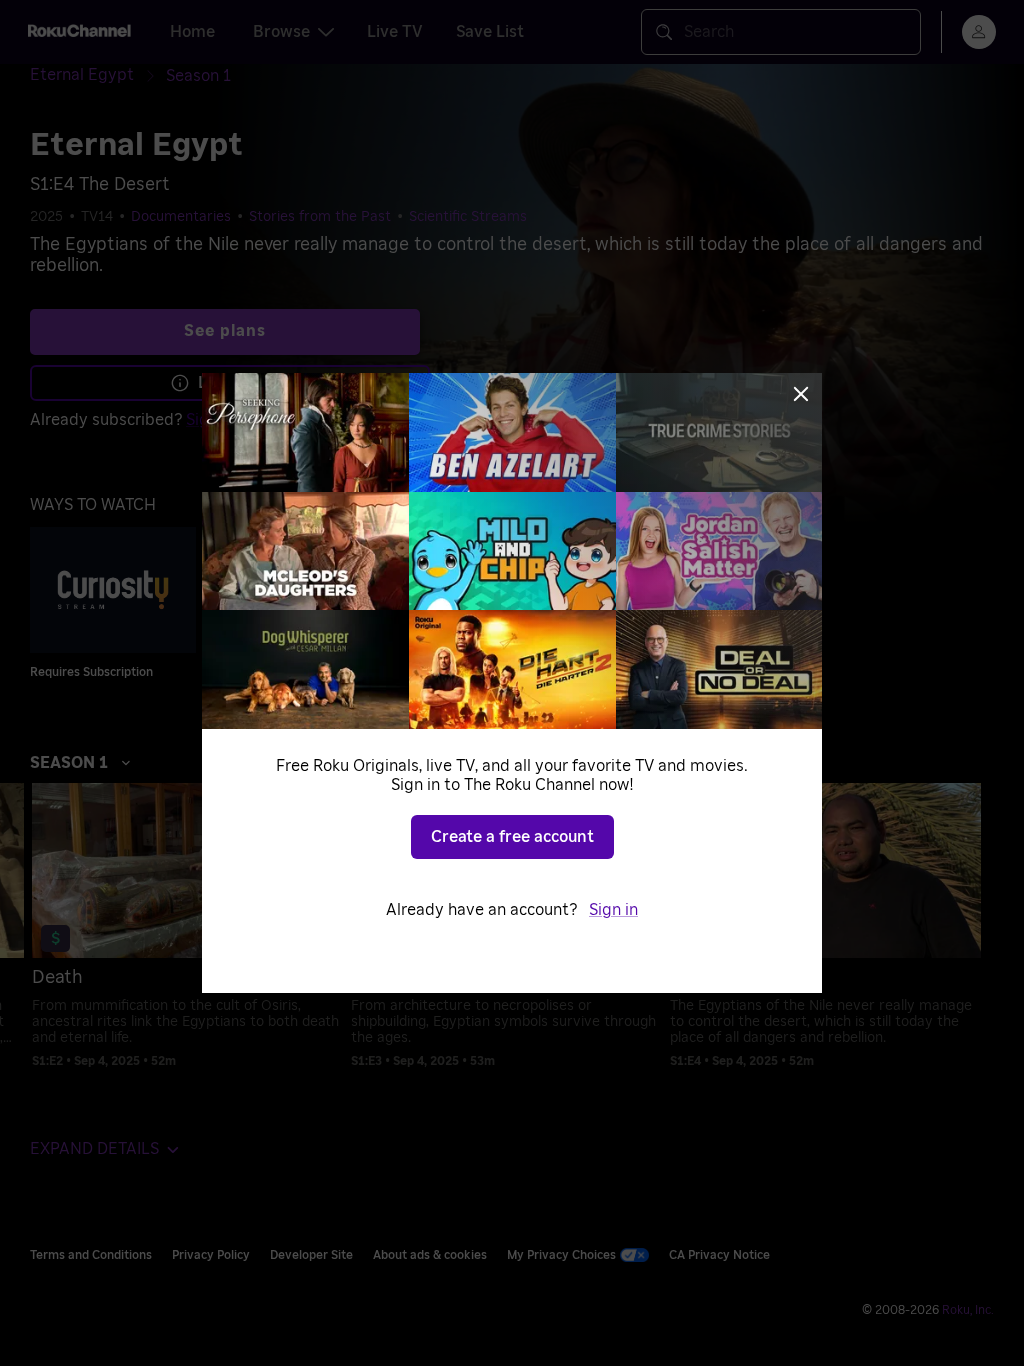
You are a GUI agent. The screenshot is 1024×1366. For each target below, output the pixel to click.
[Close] (801, 394)
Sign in (613, 910)
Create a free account (512, 837)
